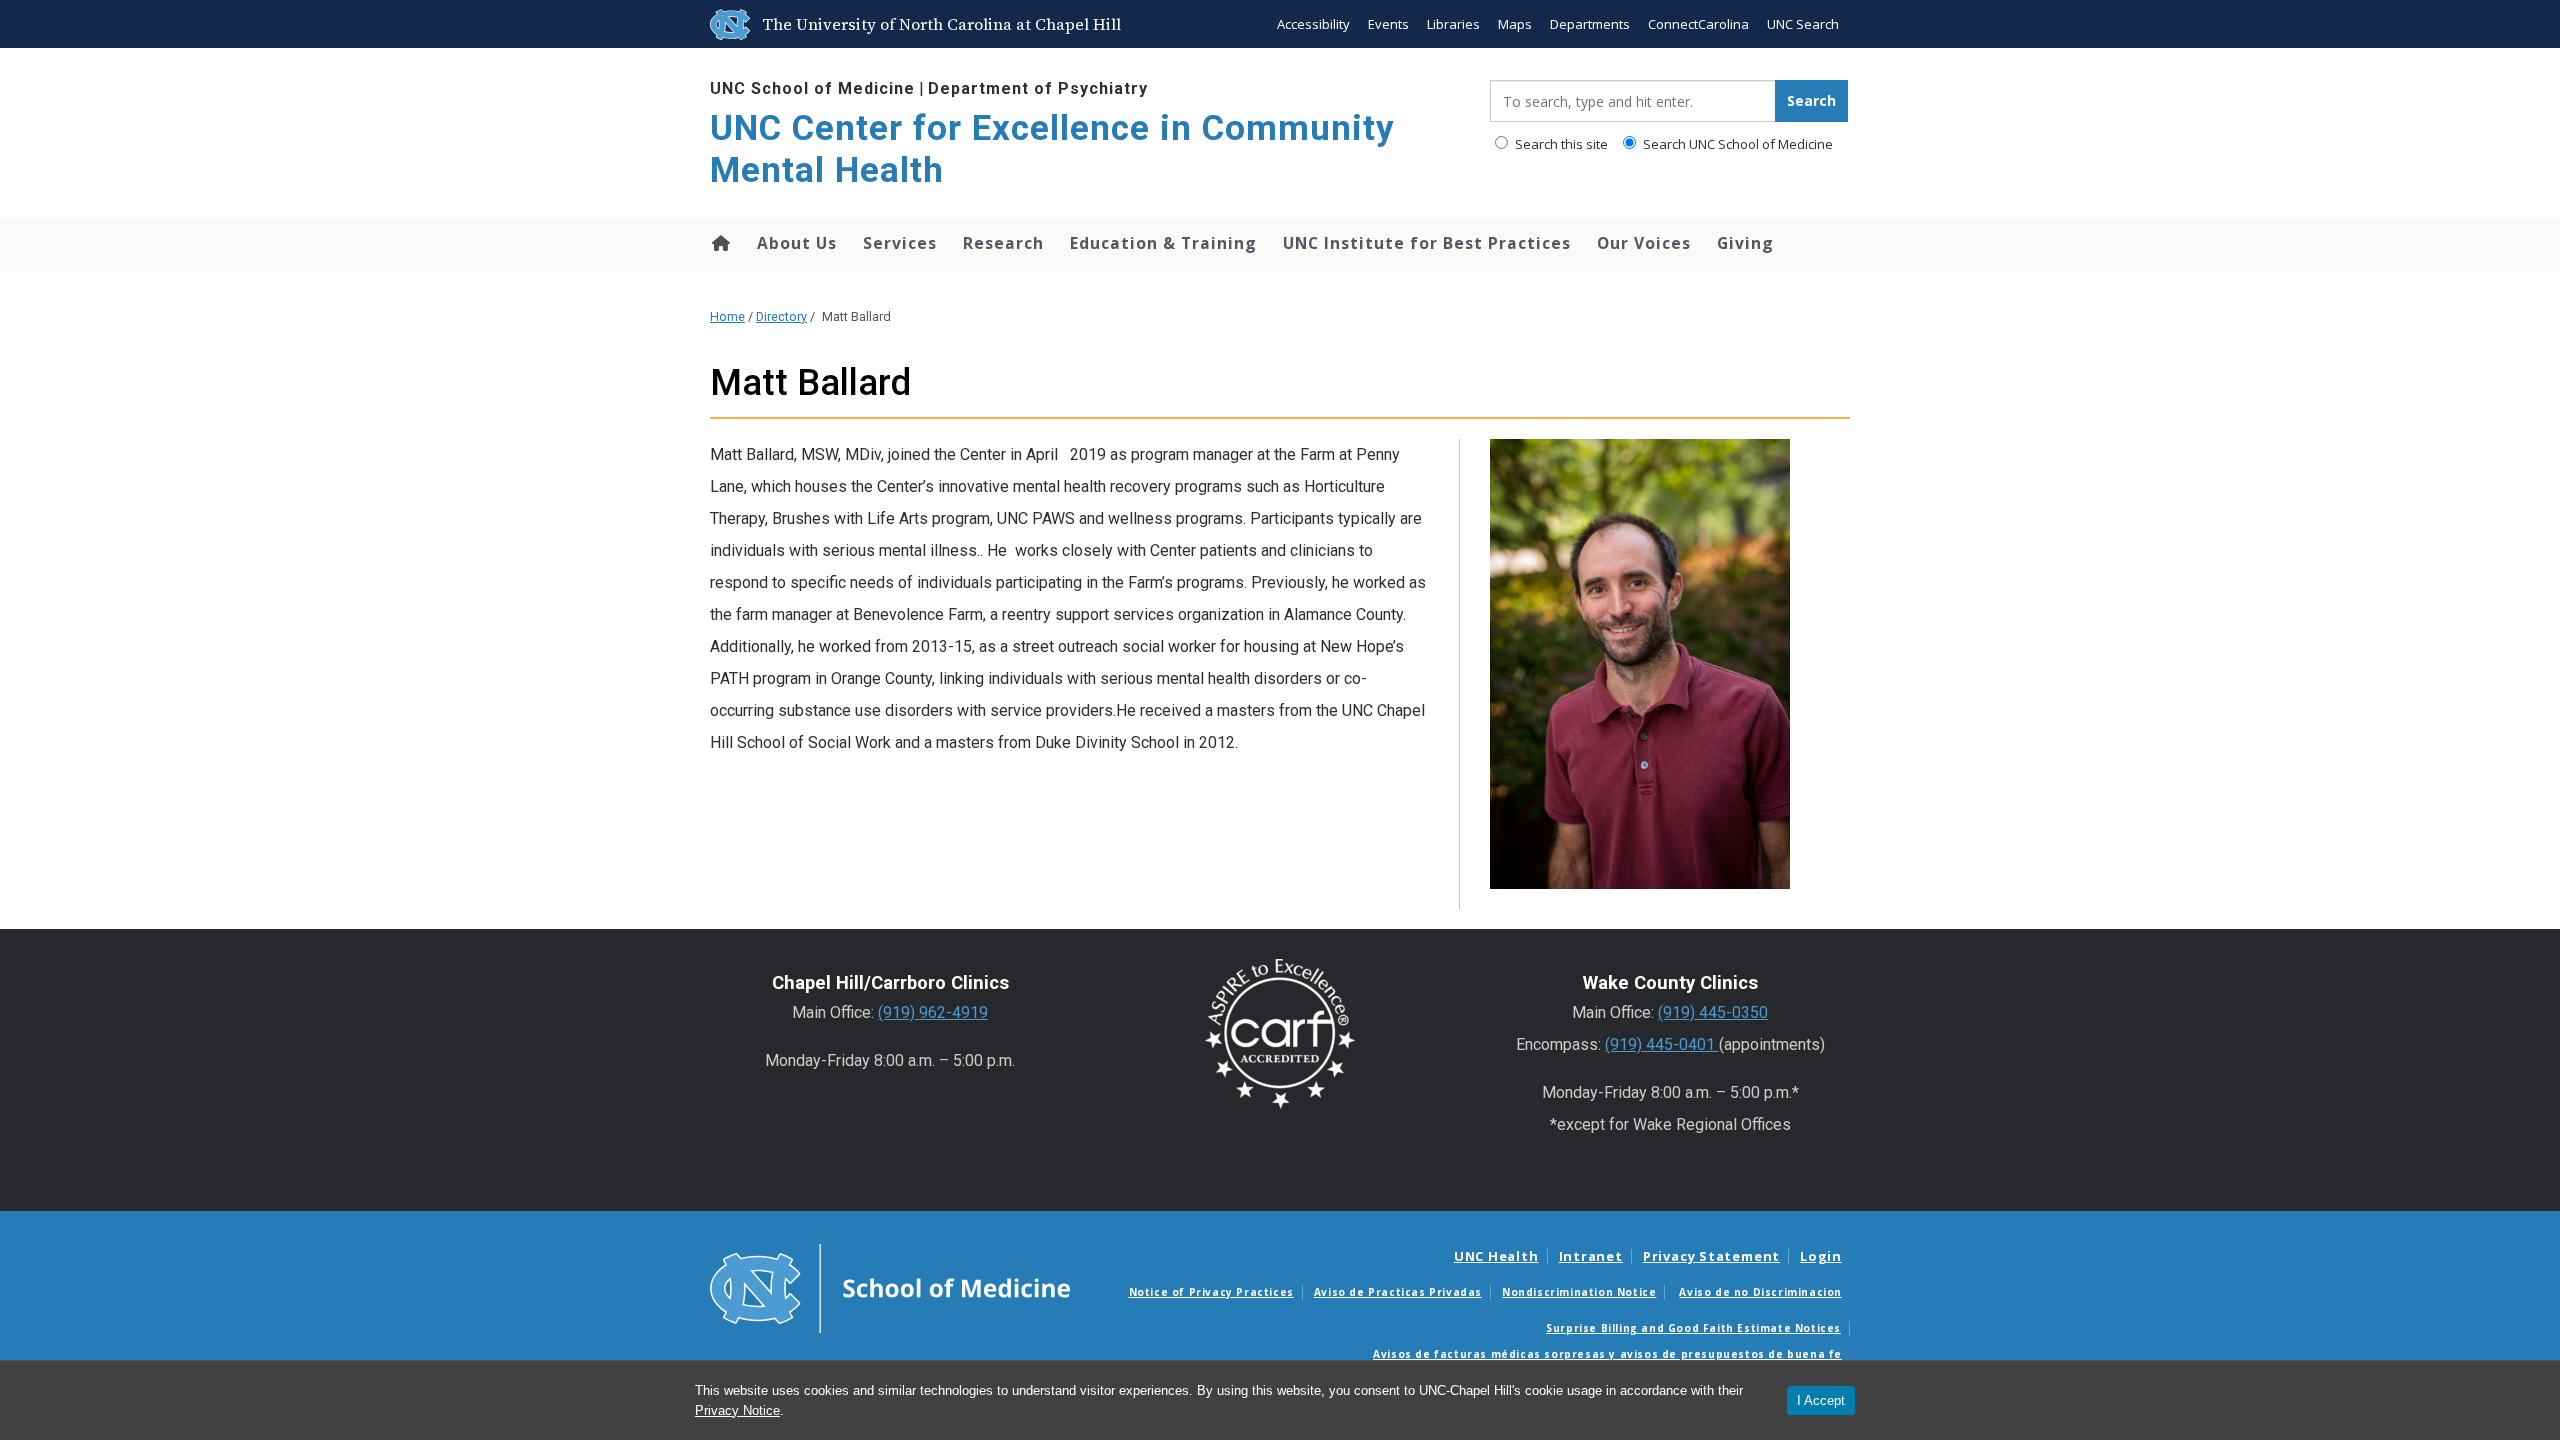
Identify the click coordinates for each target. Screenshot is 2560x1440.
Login (1821, 1256)
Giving (1745, 243)
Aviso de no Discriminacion (1760, 1292)
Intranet (1591, 1256)
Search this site (1560, 144)
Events (1388, 24)
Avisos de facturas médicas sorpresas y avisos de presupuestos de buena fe (1607, 1354)
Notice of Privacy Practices (1211, 1292)
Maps (1515, 24)
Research (1003, 243)
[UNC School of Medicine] (890, 1287)
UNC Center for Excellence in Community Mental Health (1052, 149)
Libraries (1453, 24)
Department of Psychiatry (1038, 88)
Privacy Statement (1711, 1256)
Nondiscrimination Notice (1579, 1292)
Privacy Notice (737, 1410)
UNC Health (1496, 1256)
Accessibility (1313, 24)
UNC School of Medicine (812, 88)
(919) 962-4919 (933, 1012)
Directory (781, 316)
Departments (1590, 24)
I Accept (1821, 1400)
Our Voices (1644, 243)
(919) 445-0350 (1713, 1012)
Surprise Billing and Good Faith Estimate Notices (1693, 1328)
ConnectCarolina (1698, 24)
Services (900, 243)
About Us (797, 243)
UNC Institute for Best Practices (1427, 243)
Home (719, 243)
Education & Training (1163, 243)
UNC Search (1803, 24)
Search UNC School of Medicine (1736, 144)
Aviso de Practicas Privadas (1398, 1292)
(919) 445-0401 (1662, 1044)
